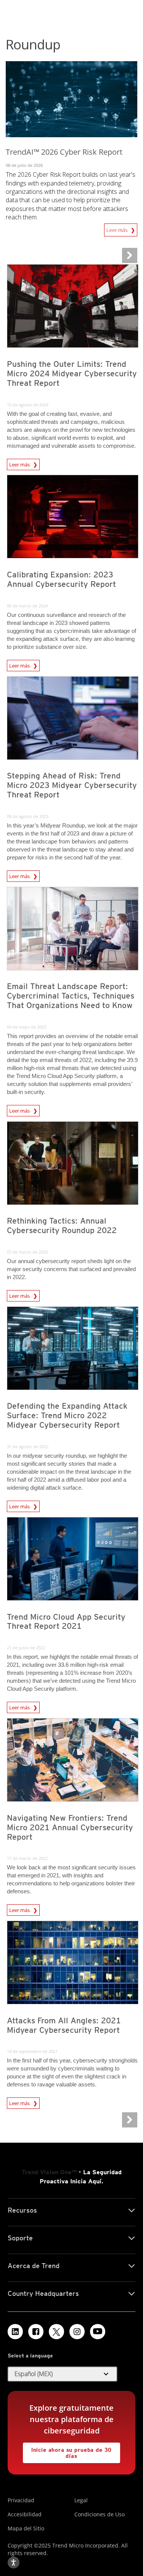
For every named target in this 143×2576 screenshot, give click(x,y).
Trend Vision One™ (49, 2172)
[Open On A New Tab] (56, 2332)
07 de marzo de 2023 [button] (27, 1252)
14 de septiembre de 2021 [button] (32, 2051)
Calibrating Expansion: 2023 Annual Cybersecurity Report (61, 579)
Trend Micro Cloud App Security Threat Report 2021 (66, 1622)
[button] (63, 2374)
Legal (81, 2500)
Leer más (119, 230)
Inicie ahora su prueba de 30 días (67, 2451)
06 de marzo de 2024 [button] (27, 606)
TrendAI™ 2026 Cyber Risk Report (64, 152)
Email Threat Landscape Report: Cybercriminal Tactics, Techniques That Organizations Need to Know (71, 996)
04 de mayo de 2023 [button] (27, 1027)
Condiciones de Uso (100, 2514)
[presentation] (73, 306)
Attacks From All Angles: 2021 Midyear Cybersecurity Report (64, 2025)
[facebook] (36, 2332)
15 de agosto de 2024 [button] (28, 405)
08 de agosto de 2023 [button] (28, 816)
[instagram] (77, 2332)
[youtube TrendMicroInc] (98, 2332)
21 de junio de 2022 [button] (26, 1648)
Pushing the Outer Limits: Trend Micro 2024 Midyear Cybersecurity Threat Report (72, 373)
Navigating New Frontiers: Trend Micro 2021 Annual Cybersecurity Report (70, 1827)
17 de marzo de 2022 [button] (27, 1858)
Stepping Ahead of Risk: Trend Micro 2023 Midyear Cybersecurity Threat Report (72, 785)
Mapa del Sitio (26, 2528)
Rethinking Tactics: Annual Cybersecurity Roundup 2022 (62, 1225)
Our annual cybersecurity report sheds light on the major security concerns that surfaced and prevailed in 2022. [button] (71, 1269)
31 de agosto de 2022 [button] (28, 1447)
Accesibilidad (25, 2514)
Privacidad (21, 2500)
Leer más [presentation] (21, 464)
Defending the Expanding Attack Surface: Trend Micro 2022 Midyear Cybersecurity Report (67, 1415)
